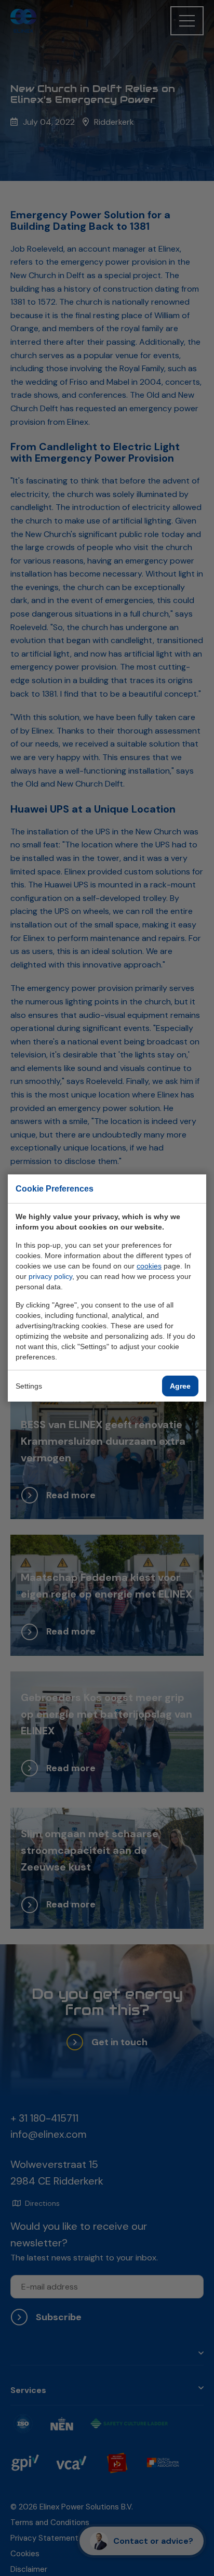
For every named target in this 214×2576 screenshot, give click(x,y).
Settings (29, 1386)
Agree (180, 1386)
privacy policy (50, 1276)
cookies (149, 1266)
